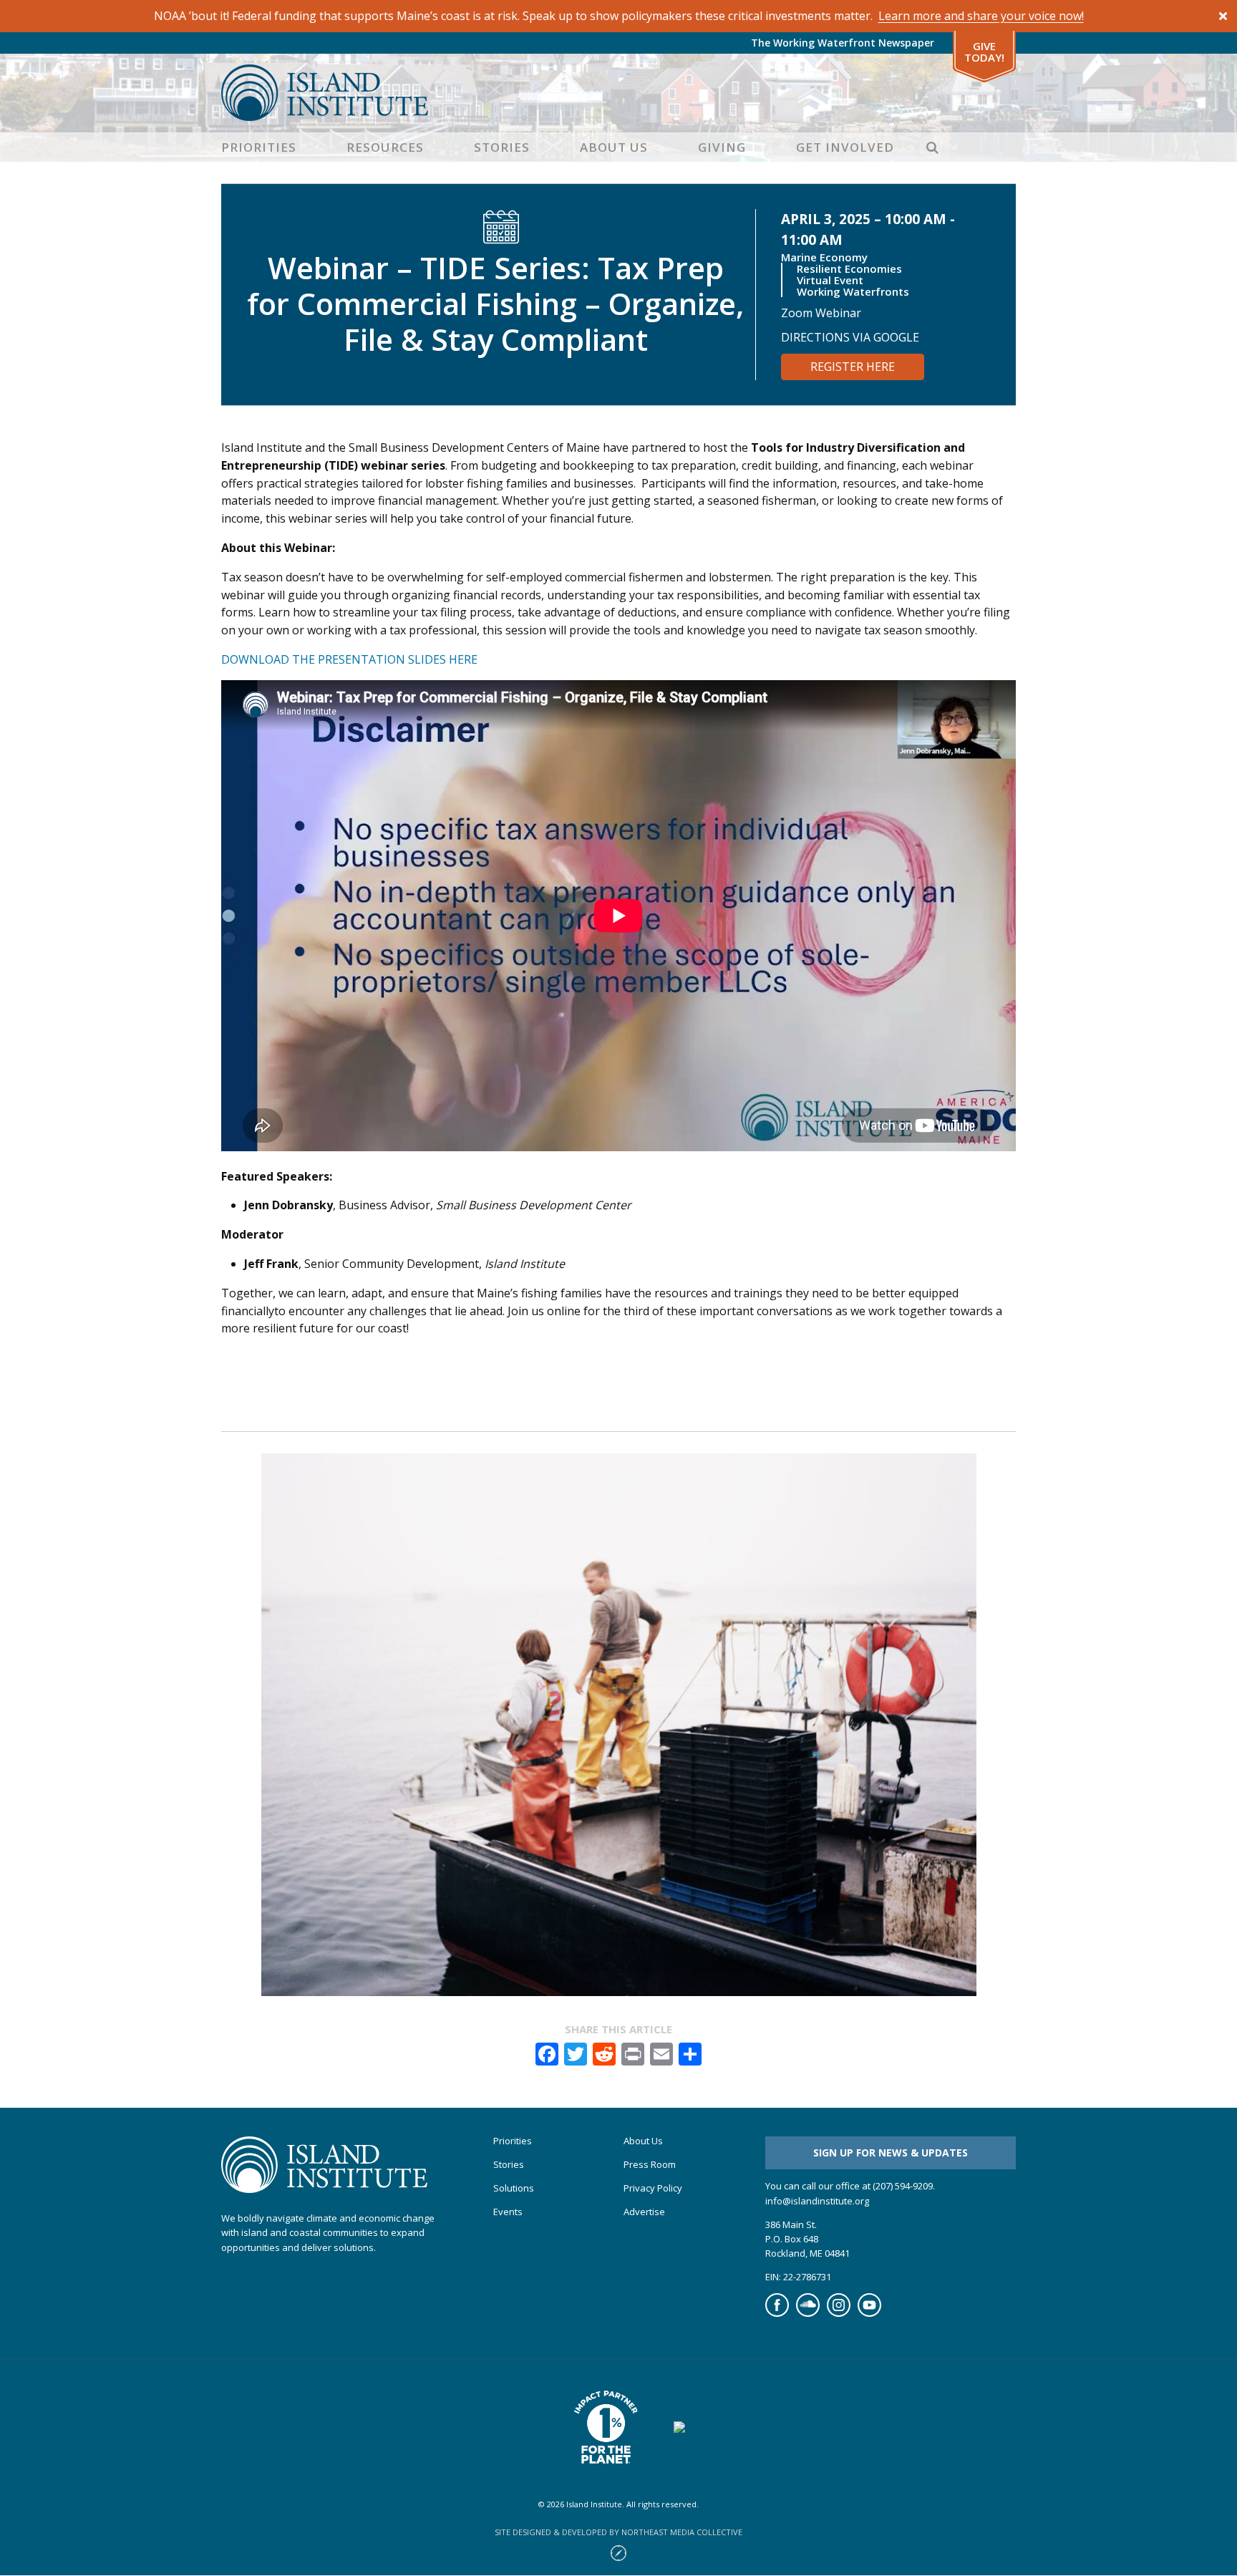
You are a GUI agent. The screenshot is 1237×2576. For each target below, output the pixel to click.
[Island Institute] (618, 93)
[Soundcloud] (808, 2313)
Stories (502, 147)
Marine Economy (824, 257)
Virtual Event (830, 280)
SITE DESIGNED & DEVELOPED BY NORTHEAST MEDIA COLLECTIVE (618, 2532)
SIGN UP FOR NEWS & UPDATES (891, 2153)
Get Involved (845, 147)
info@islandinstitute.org (817, 2201)
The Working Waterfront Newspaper (843, 43)
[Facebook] (777, 2313)
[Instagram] (839, 2313)
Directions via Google (850, 337)
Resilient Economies (849, 268)
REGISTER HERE (853, 367)
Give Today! (984, 52)
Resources (385, 147)
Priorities (259, 147)
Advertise (644, 2212)
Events (508, 2212)
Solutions (514, 2188)
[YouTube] (869, 2313)
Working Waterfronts (853, 291)
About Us (614, 147)
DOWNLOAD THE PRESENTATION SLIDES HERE (349, 659)
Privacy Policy (653, 2188)
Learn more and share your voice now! (981, 16)
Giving (722, 147)
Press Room (650, 2165)
